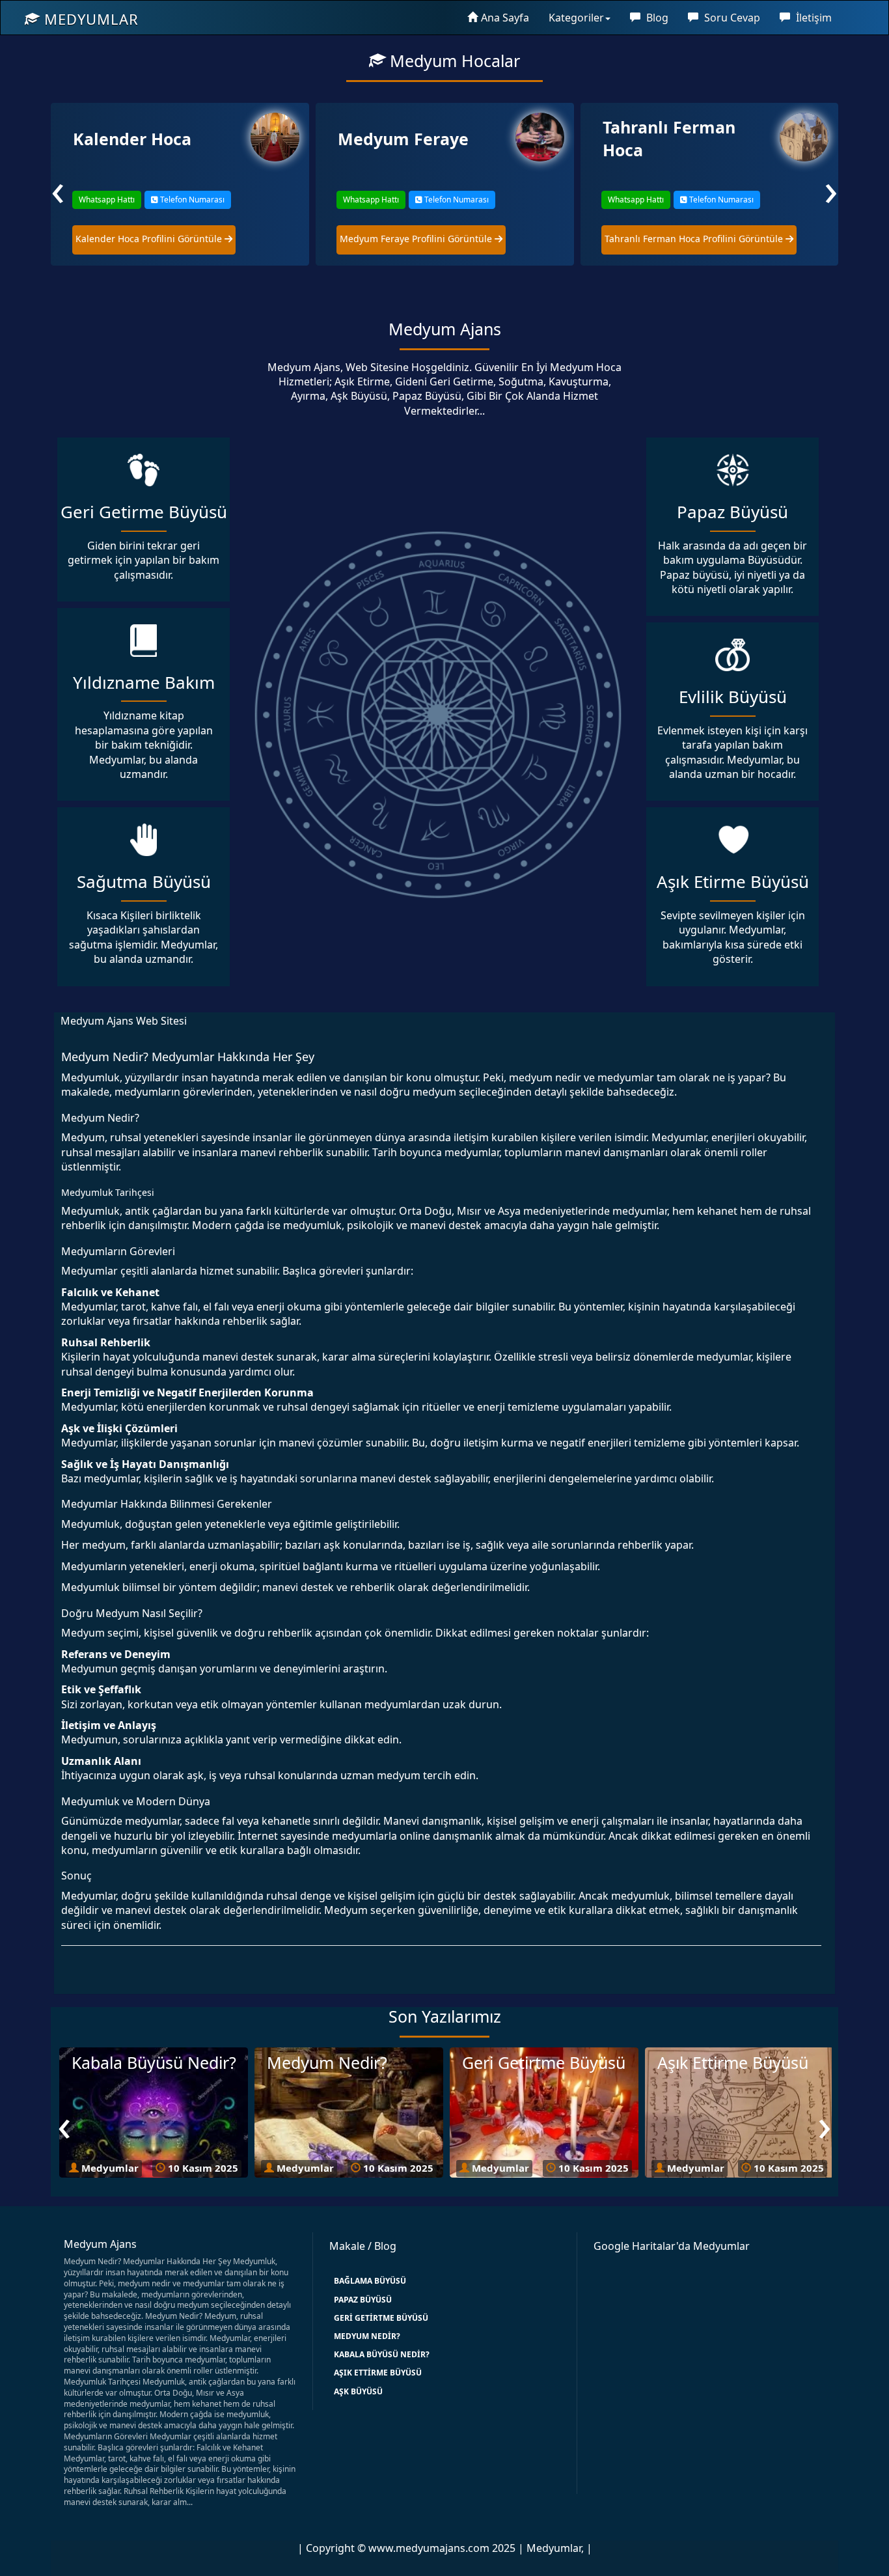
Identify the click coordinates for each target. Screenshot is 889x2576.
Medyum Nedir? (367, 2336)
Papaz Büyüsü (363, 2300)
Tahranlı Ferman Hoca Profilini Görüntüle (430, 239)
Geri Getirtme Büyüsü (381, 2318)
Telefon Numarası (191, 200)
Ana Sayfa (505, 18)
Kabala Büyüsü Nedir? (382, 2354)
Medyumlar (89, 19)
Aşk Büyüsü (358, 2391)
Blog (656, 18)
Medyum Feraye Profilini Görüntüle (152, 239)
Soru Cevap (731, 18)
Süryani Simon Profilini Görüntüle (679, 239)
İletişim (813, 18)
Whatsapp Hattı (106, 200)
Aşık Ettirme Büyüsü (378, 2373)
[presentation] (58, 188)
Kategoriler (576, 18)
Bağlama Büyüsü (370, 2281)
